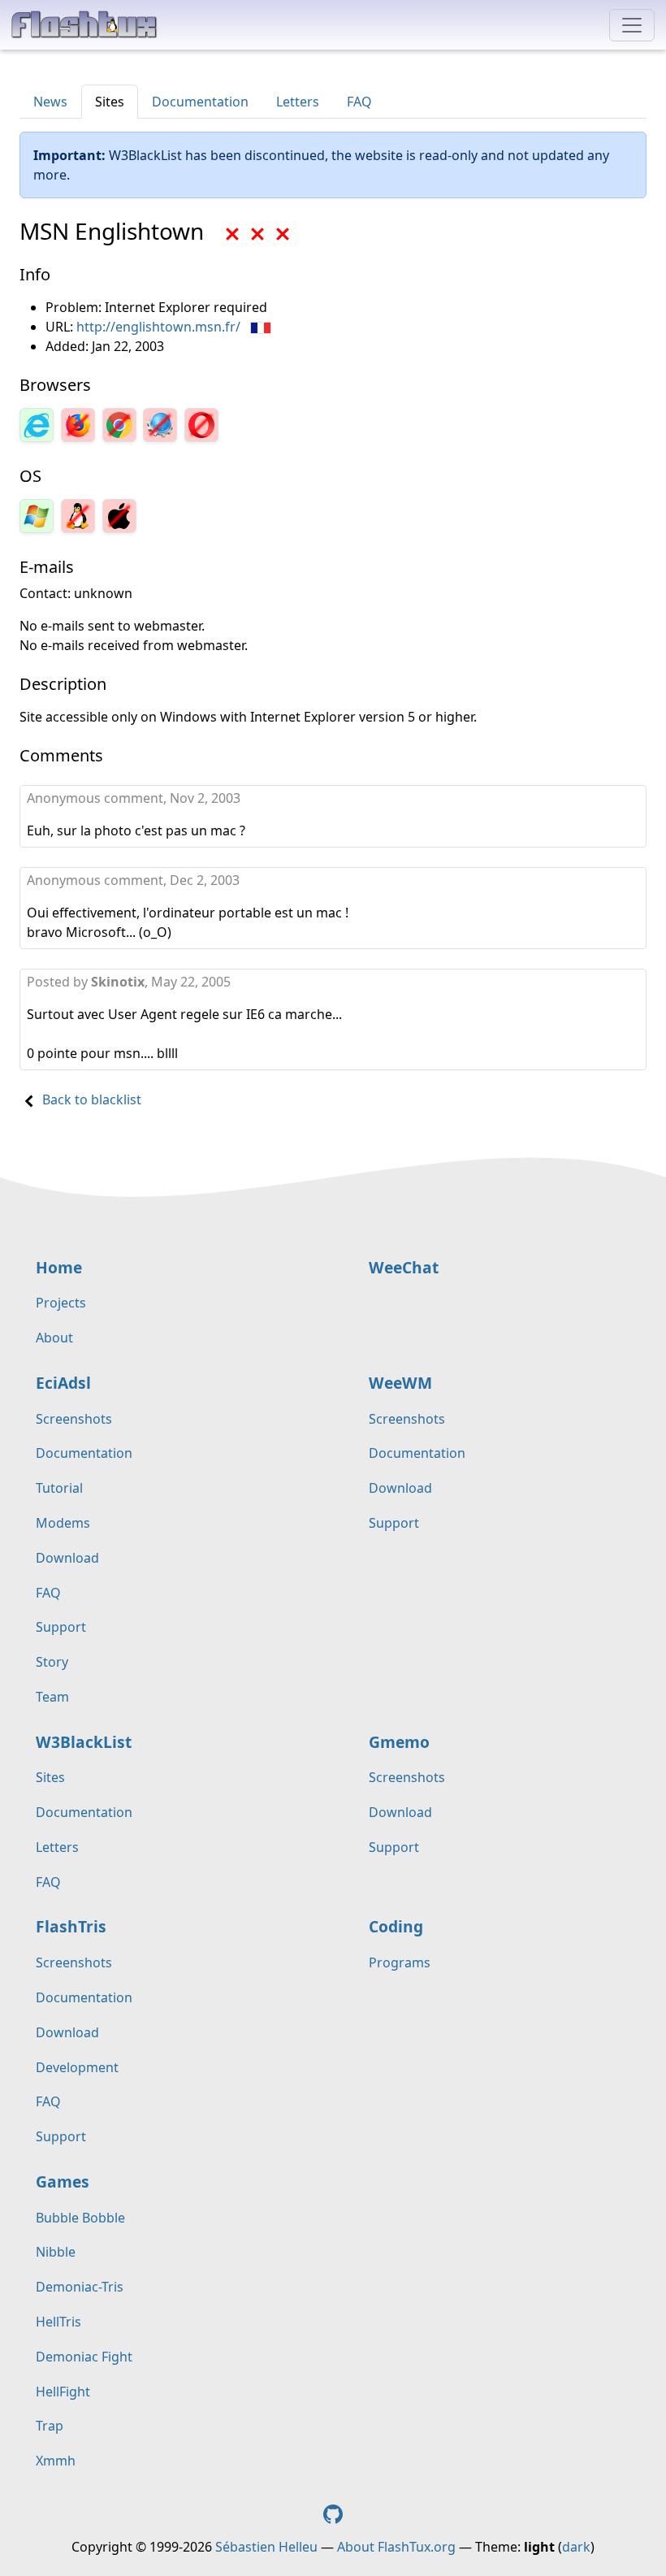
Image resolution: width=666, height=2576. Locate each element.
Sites (110, 102)
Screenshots (74, 1419)
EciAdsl (63, 1383)
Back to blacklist (92, 1099)
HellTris (58, 2322)
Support (61, 1627)
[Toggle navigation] (632, 25)
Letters (298, 102)
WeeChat (404, 1267)
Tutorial (59, 1488)
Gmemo (399, 1742)
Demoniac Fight (84, 2357)
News (50, 102)
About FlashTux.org (396, 2547)
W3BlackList (84, 1742)
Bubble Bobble (80, 2218)
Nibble (56, 2252)
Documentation (200, 102)
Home (59, 1267)
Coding (396, 1926)
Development (77, 2067)
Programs (400, 1962)
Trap (50, 2426)
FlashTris (71, 1926)
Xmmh (56, 2461)
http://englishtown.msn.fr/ (158, 327)
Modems (63, 1523)
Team (52, 1697)
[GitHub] (333, 2513)
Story (52, 1662)
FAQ (359, 102)
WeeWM (400, 1383)
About (54, 1338)
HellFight (63, 2392)
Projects (61, 1303)
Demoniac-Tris (80, 2287)
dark (576, 2547)
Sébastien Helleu (266, 2547)
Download (67, 1558)
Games (63, 2181)
